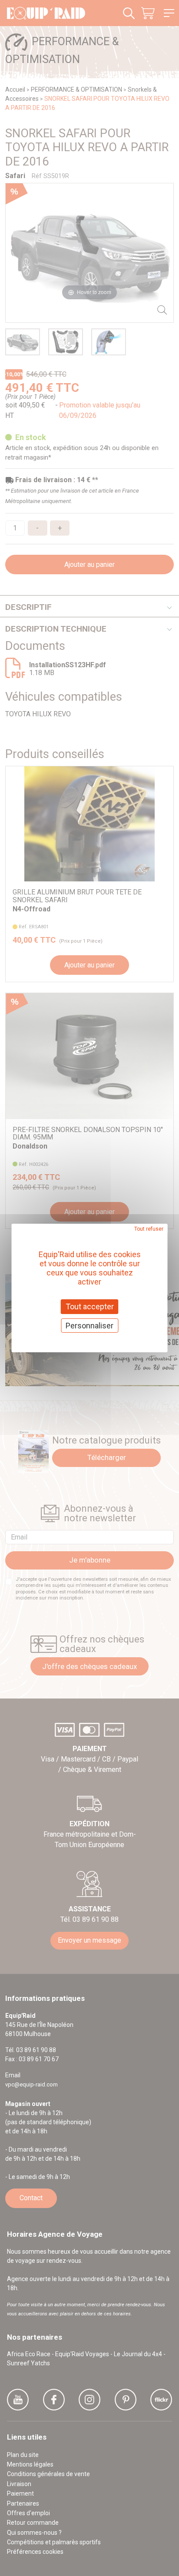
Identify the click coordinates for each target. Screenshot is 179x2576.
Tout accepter (90, 1306)
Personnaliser (89, 1326)
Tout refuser (149, 1229)
